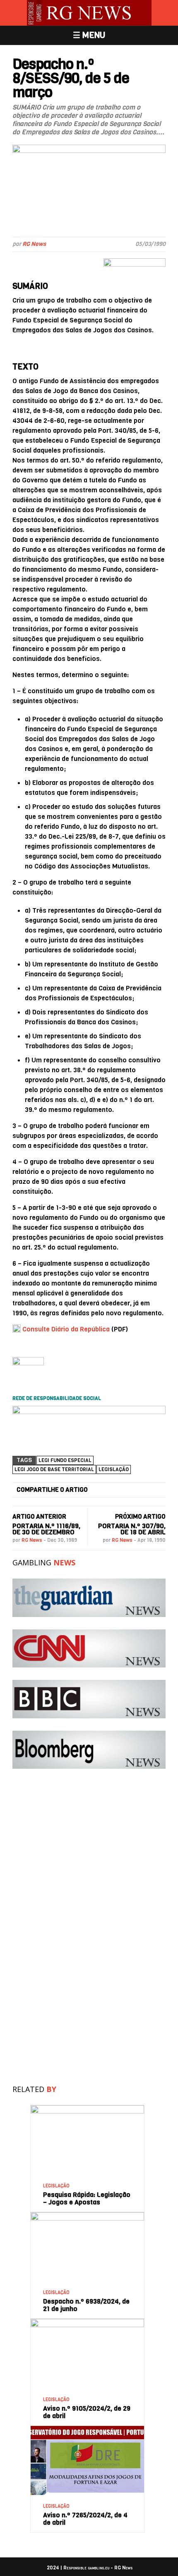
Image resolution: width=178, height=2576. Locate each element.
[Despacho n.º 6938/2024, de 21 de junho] (87, 2215)
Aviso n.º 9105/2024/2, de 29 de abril (87, 2412)
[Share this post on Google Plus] (129, 1490)
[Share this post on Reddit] (158, 1490)
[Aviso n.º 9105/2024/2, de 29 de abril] (87, 2322)
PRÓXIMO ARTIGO (140, 1517)
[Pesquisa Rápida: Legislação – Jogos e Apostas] (87, 2108)
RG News (34, 244)
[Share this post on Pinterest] (143, 1490)
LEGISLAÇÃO (56, 2186)
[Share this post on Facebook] (100, 1490)
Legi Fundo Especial (65, 1460)
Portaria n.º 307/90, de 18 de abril (132, 1529)
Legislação (114, 1469)
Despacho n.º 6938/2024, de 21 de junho (86, 2305)
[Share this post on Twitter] (114, 1490)
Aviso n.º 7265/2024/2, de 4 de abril (85, 2519)
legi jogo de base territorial (54, 1469)
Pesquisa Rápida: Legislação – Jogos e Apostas (87, 2198)
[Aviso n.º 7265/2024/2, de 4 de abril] (87, 2429)
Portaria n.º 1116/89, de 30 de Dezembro (46, 1529)
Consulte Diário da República (66, 1329)
